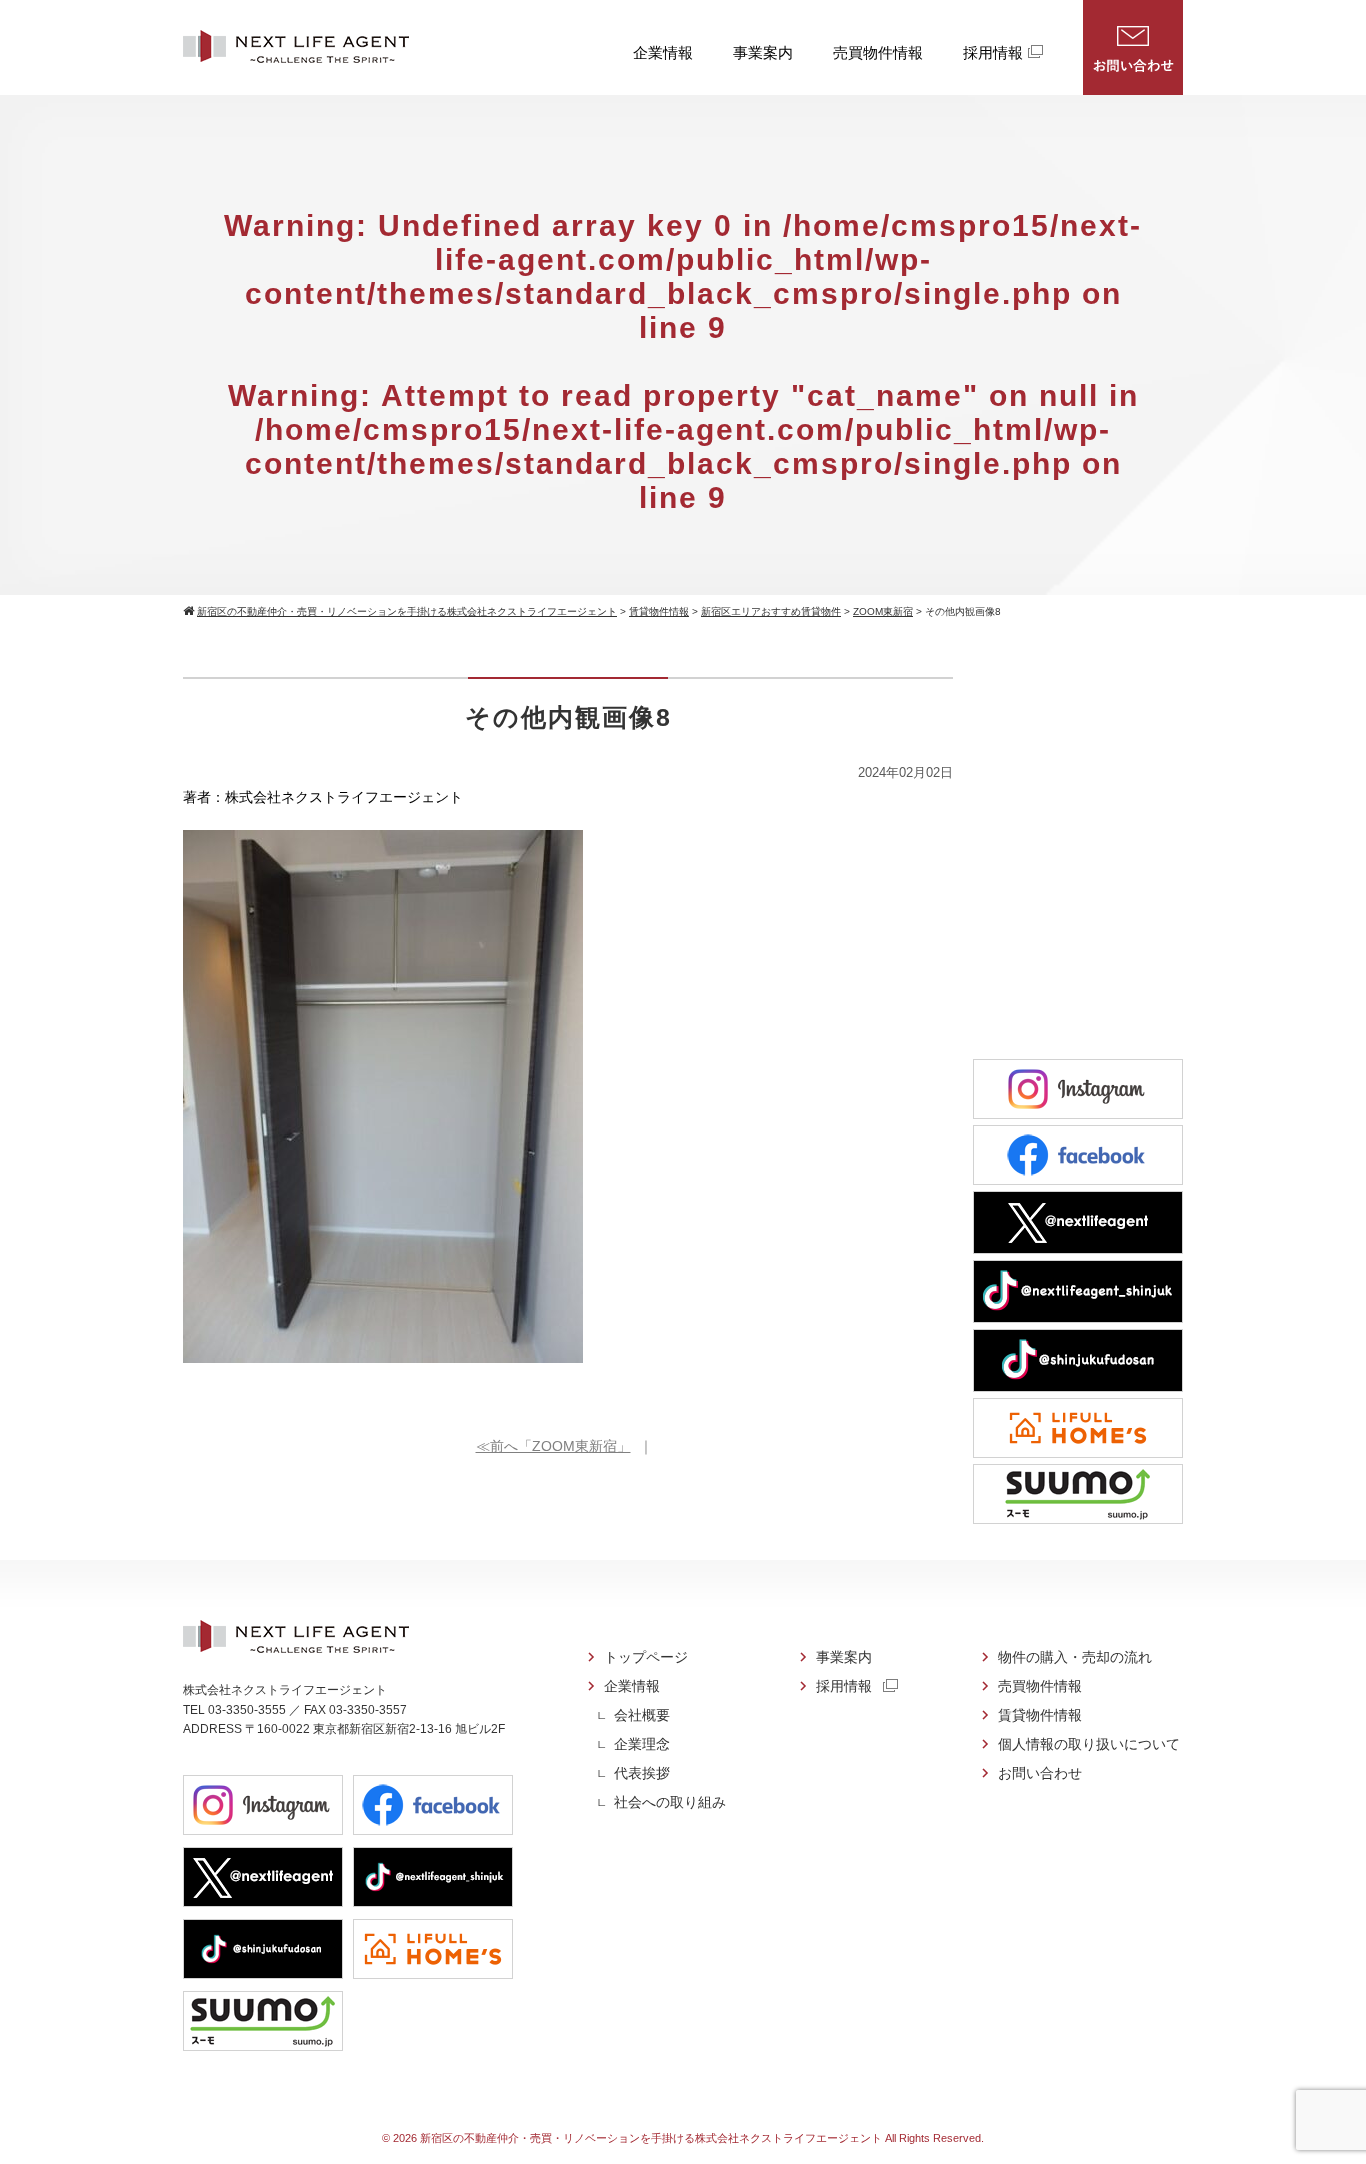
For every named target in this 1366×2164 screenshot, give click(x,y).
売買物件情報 (878, 52)
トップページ (646, 1657)
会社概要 (642, 1715)
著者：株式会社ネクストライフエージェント (323, 797)
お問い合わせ (1133, 47)
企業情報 (663, 52)
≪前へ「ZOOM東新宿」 (553, 1446)
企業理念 (642, 1744)
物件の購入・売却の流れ (1075, 1657)
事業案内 (763, 52)
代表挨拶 (642, 1773)
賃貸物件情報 (1040, 1715)
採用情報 (993, 52)
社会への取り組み (670, 1802)
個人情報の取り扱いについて (1089, 1744)
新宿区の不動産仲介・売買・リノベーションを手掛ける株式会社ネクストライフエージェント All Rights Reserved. (702, 2138)
